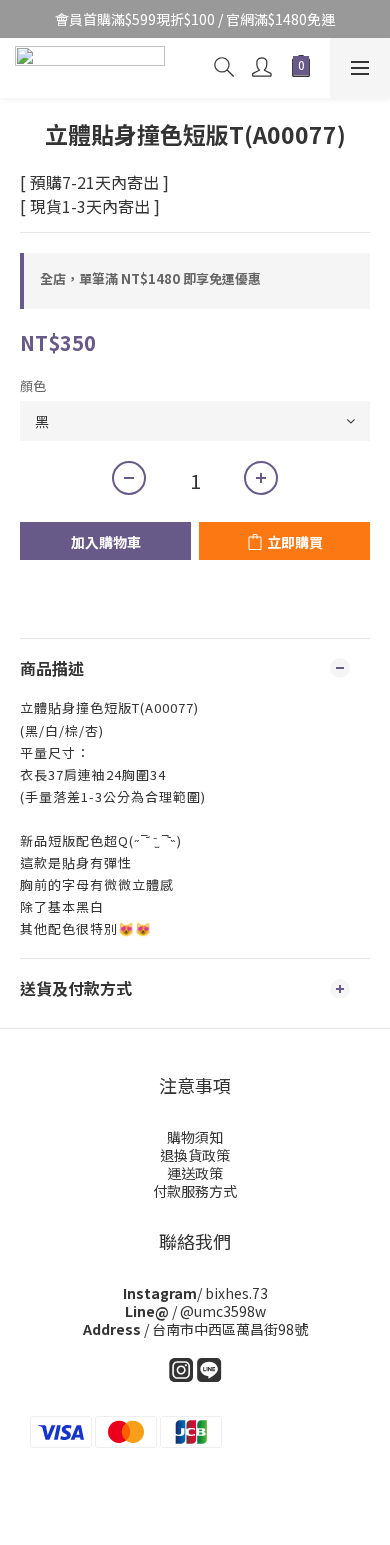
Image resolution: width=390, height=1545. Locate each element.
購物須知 (195, 1137)
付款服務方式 (195, 1191)
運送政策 (195, 1173)
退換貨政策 (195, 1155)
